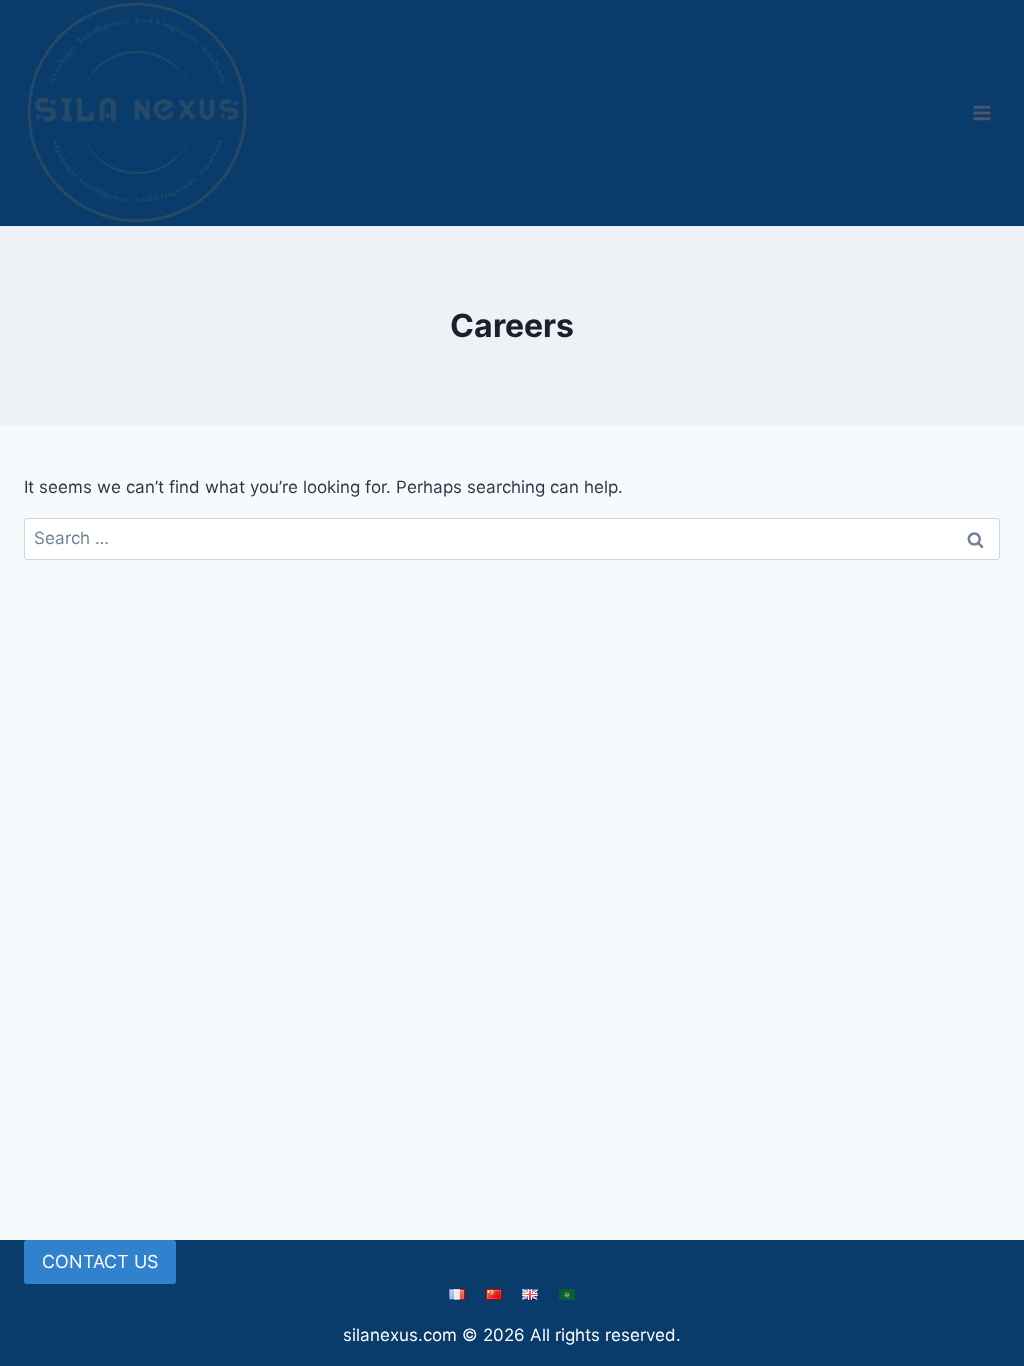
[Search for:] (512, 538)
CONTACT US (100, 1261)
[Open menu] (981, 112)
